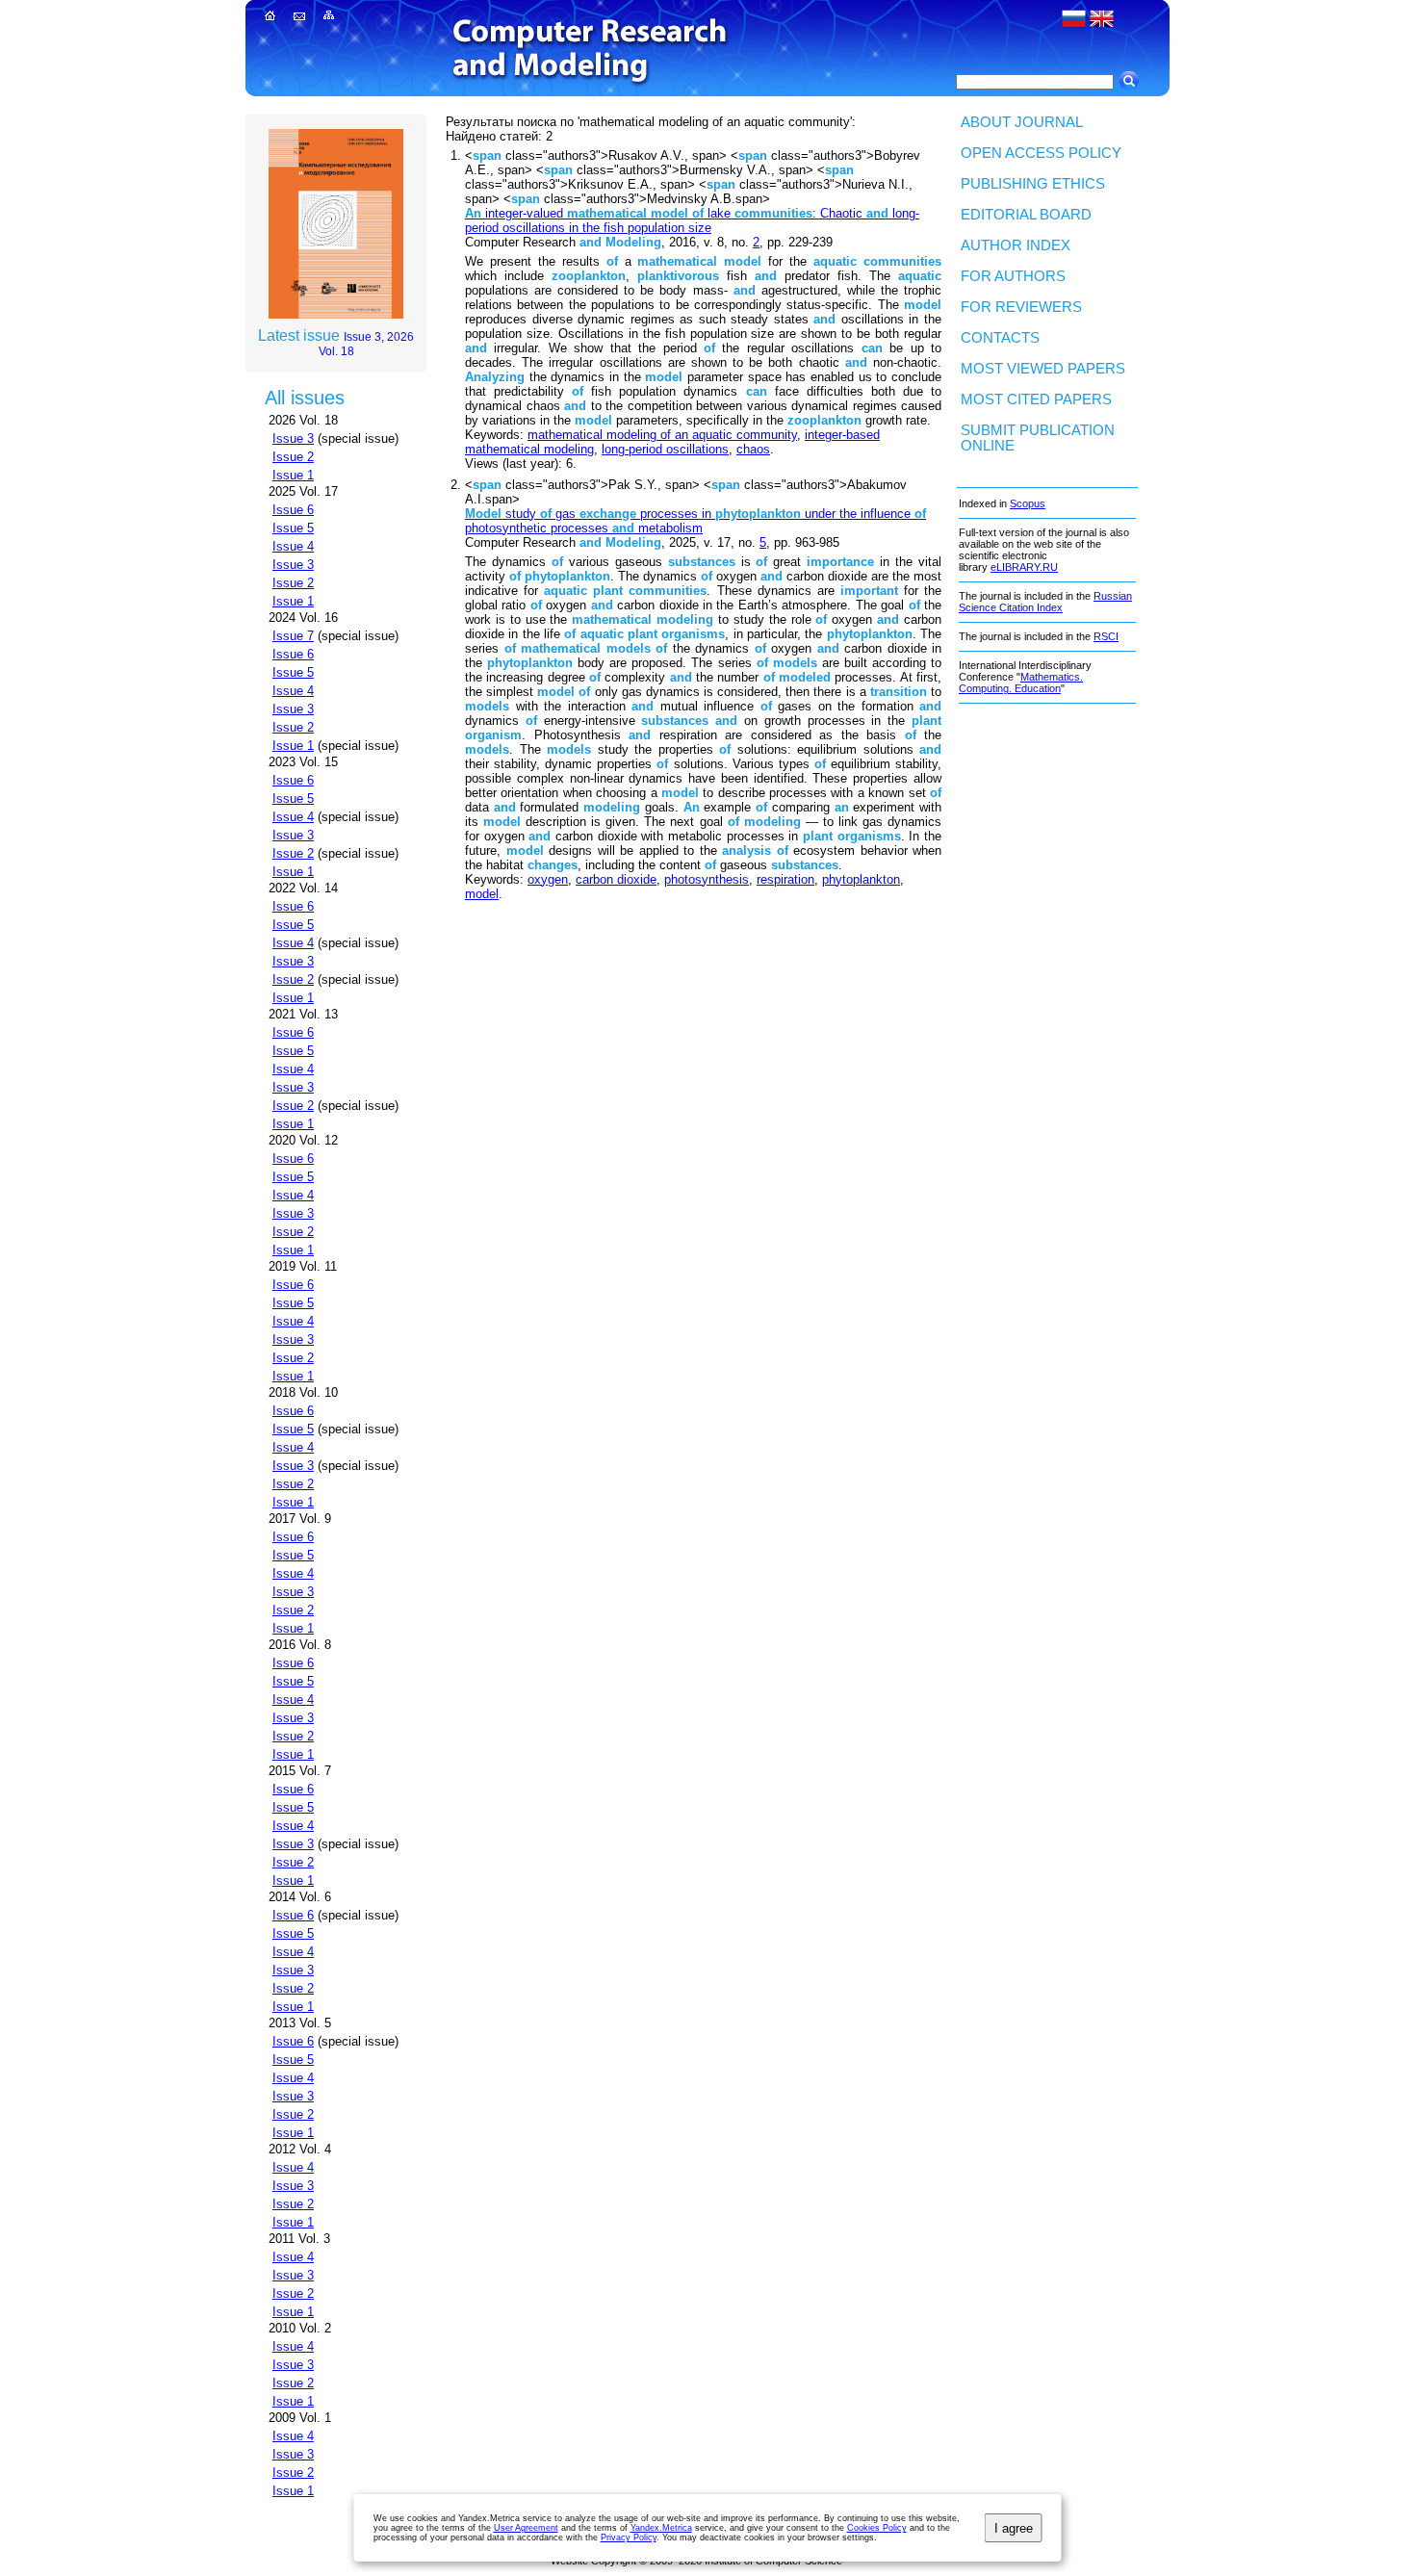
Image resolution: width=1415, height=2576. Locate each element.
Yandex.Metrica (661, 2528)
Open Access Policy (1041, 153)
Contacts (1000, 338)
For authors (1013, 276)
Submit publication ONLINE (1038, 438)
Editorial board (1026, 215)
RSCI (1106, 636)
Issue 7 (293, 636)
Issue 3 (293, 438)
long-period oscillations (665, 449)
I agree (1014, 2528)
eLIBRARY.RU (1024, 567)
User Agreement (526, 2528)
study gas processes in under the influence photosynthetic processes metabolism (695, 521)
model (482, 894)
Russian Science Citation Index (1045, 602)
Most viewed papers (1043, 369)
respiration (785, 879)
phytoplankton (861, 879)
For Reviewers (1021, 307)
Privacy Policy (629, 2537)
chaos (753, 449)
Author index (1016, 245)
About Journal (1022, 122)
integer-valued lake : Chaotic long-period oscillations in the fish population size (692, 220)
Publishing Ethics (1033, 184)
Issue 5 (293, 528)
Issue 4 (293, 546)
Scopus (1028, 503)
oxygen (548, 879)
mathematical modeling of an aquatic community (662, 435)
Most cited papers (1036, 399)
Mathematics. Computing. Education (1021, 683)
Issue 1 (293, 475)
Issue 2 (293, 457)
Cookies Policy (877, 2528)
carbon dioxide (616, 879)
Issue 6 (293, 510)
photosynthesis (707, 879)
